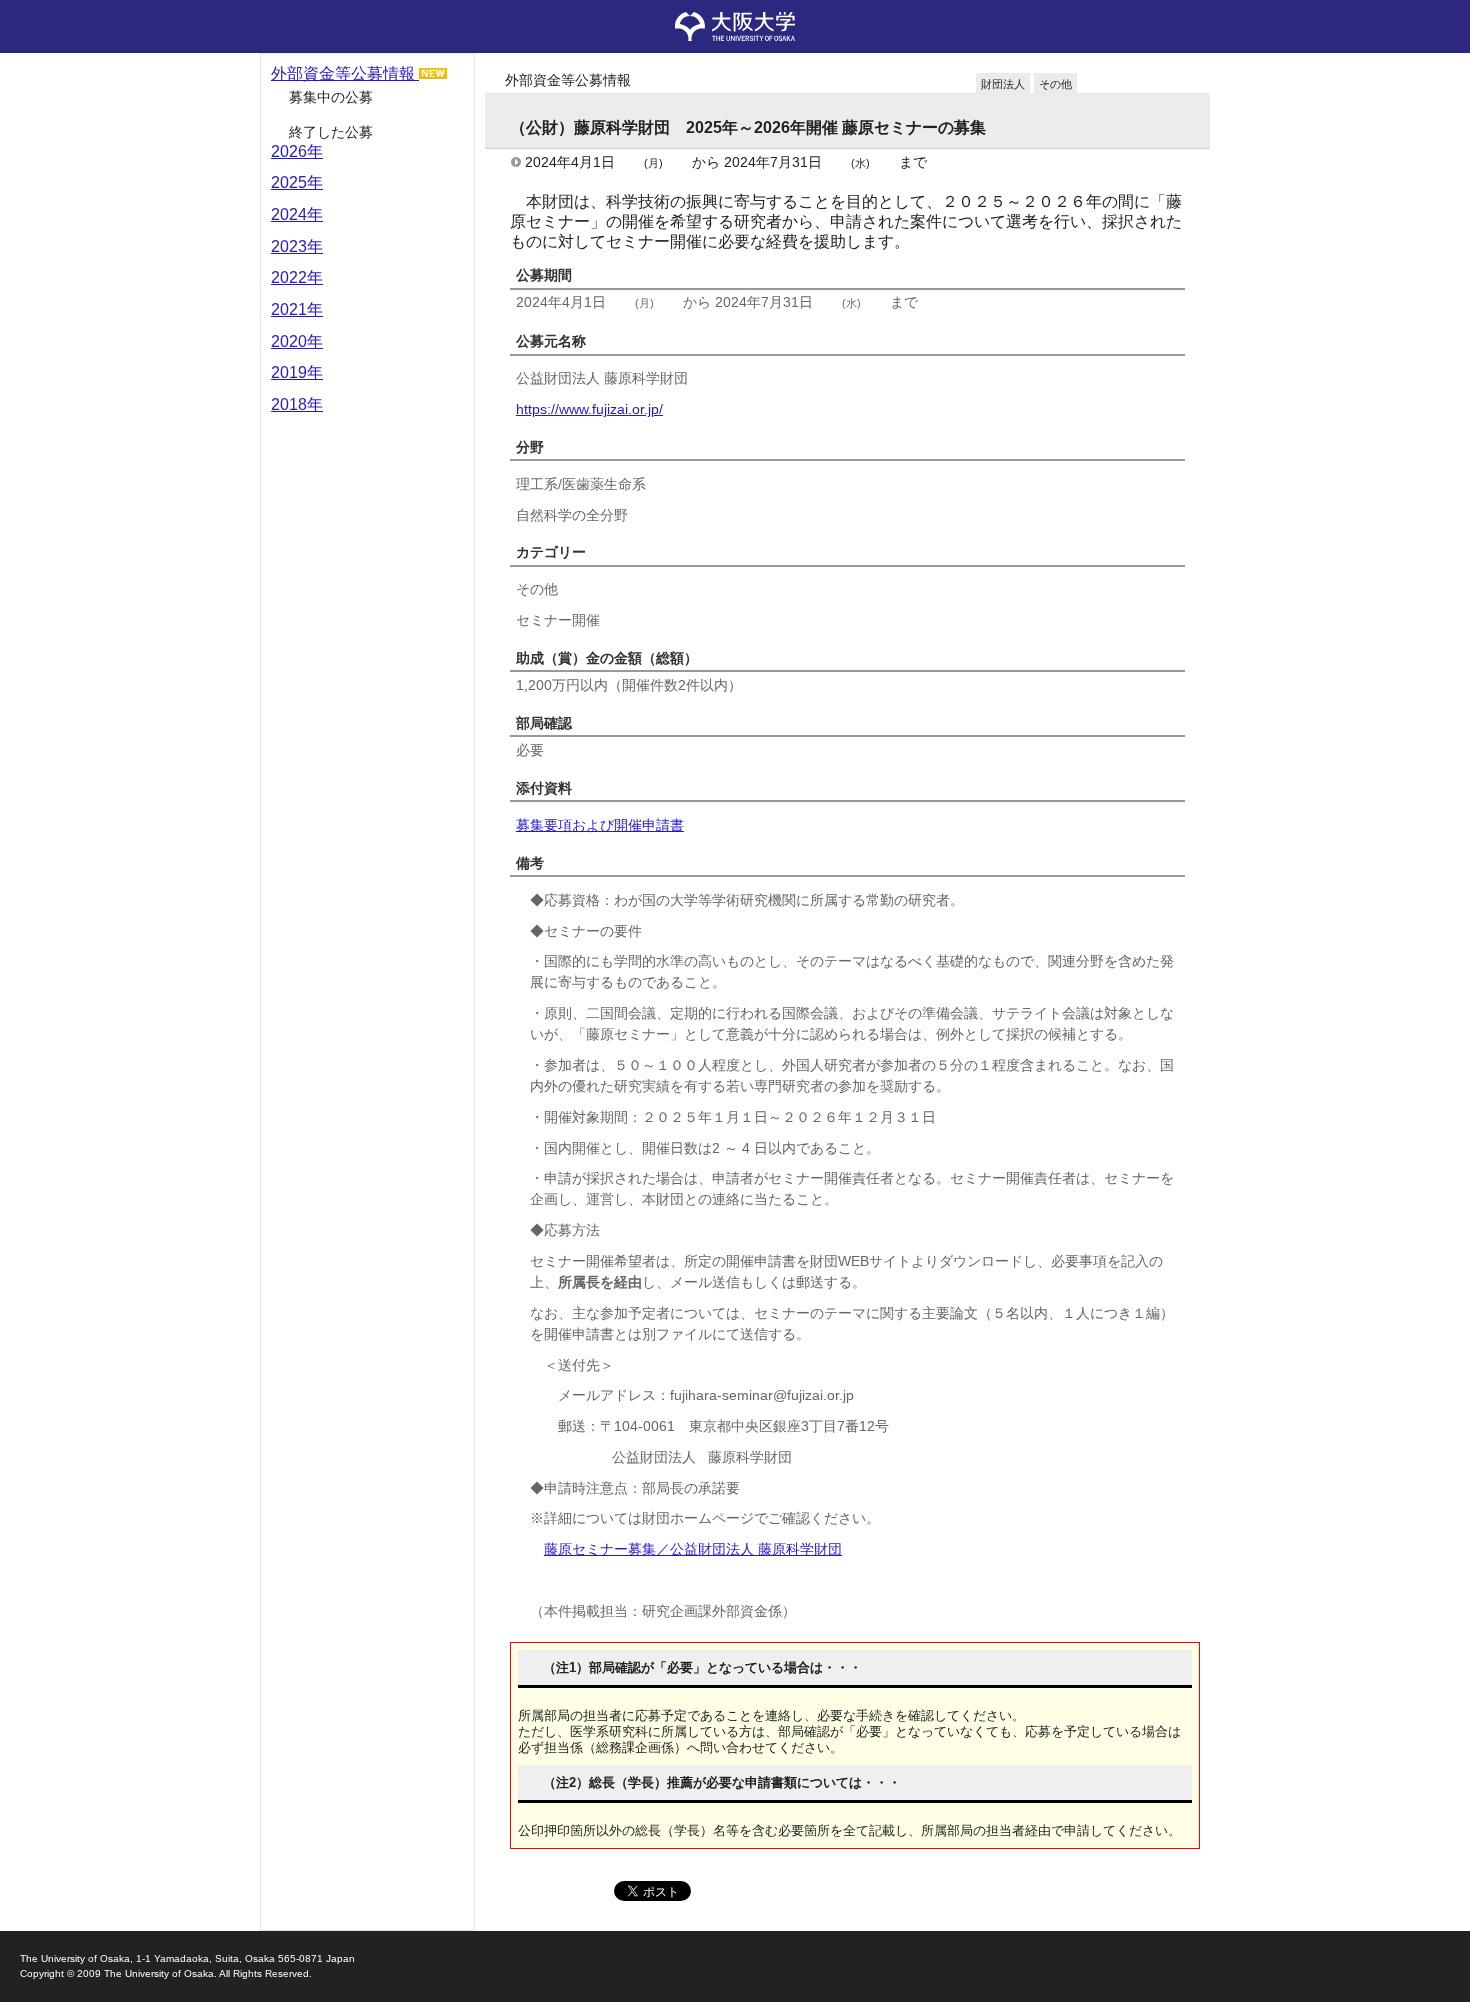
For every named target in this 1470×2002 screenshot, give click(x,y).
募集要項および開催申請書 (600, 825)
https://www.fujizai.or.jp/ (589, 409)
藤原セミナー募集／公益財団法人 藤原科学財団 (693, 1549)
